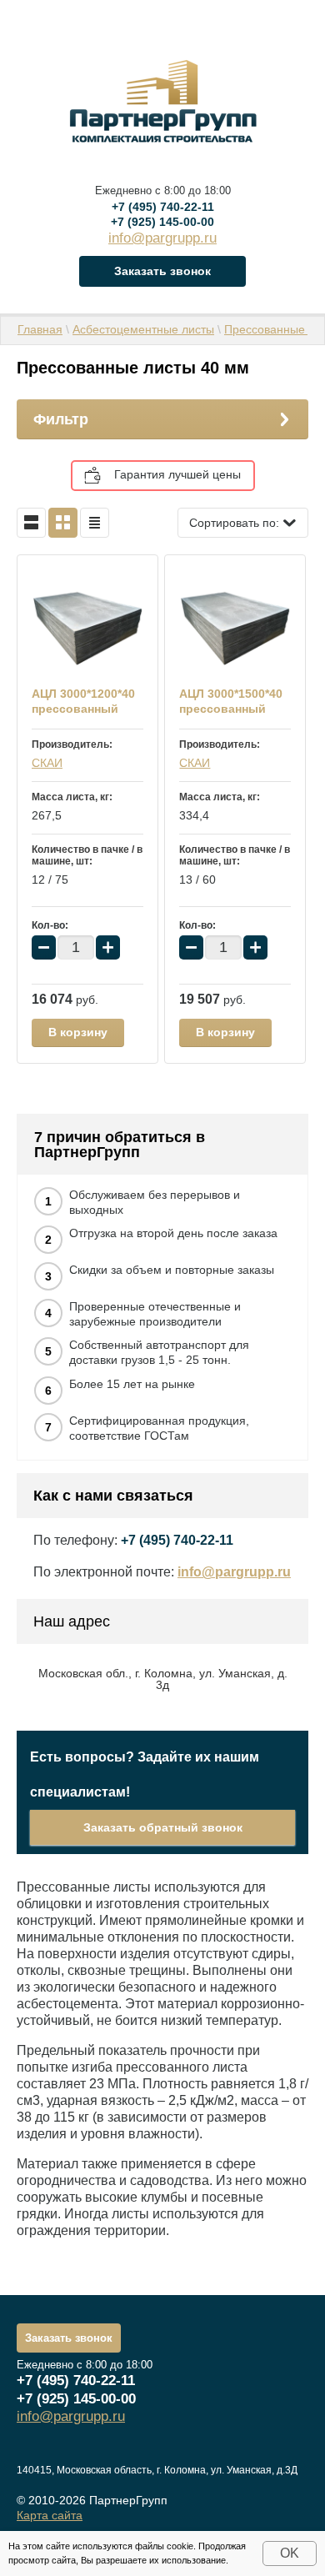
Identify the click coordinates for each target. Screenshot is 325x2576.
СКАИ (47, 763)
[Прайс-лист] (95, 523)
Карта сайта (50, 2515)
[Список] (31, 523)
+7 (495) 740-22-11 (163, 207)
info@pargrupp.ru (162, 238)
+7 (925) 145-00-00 (162, 222)
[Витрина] (63, 523)
